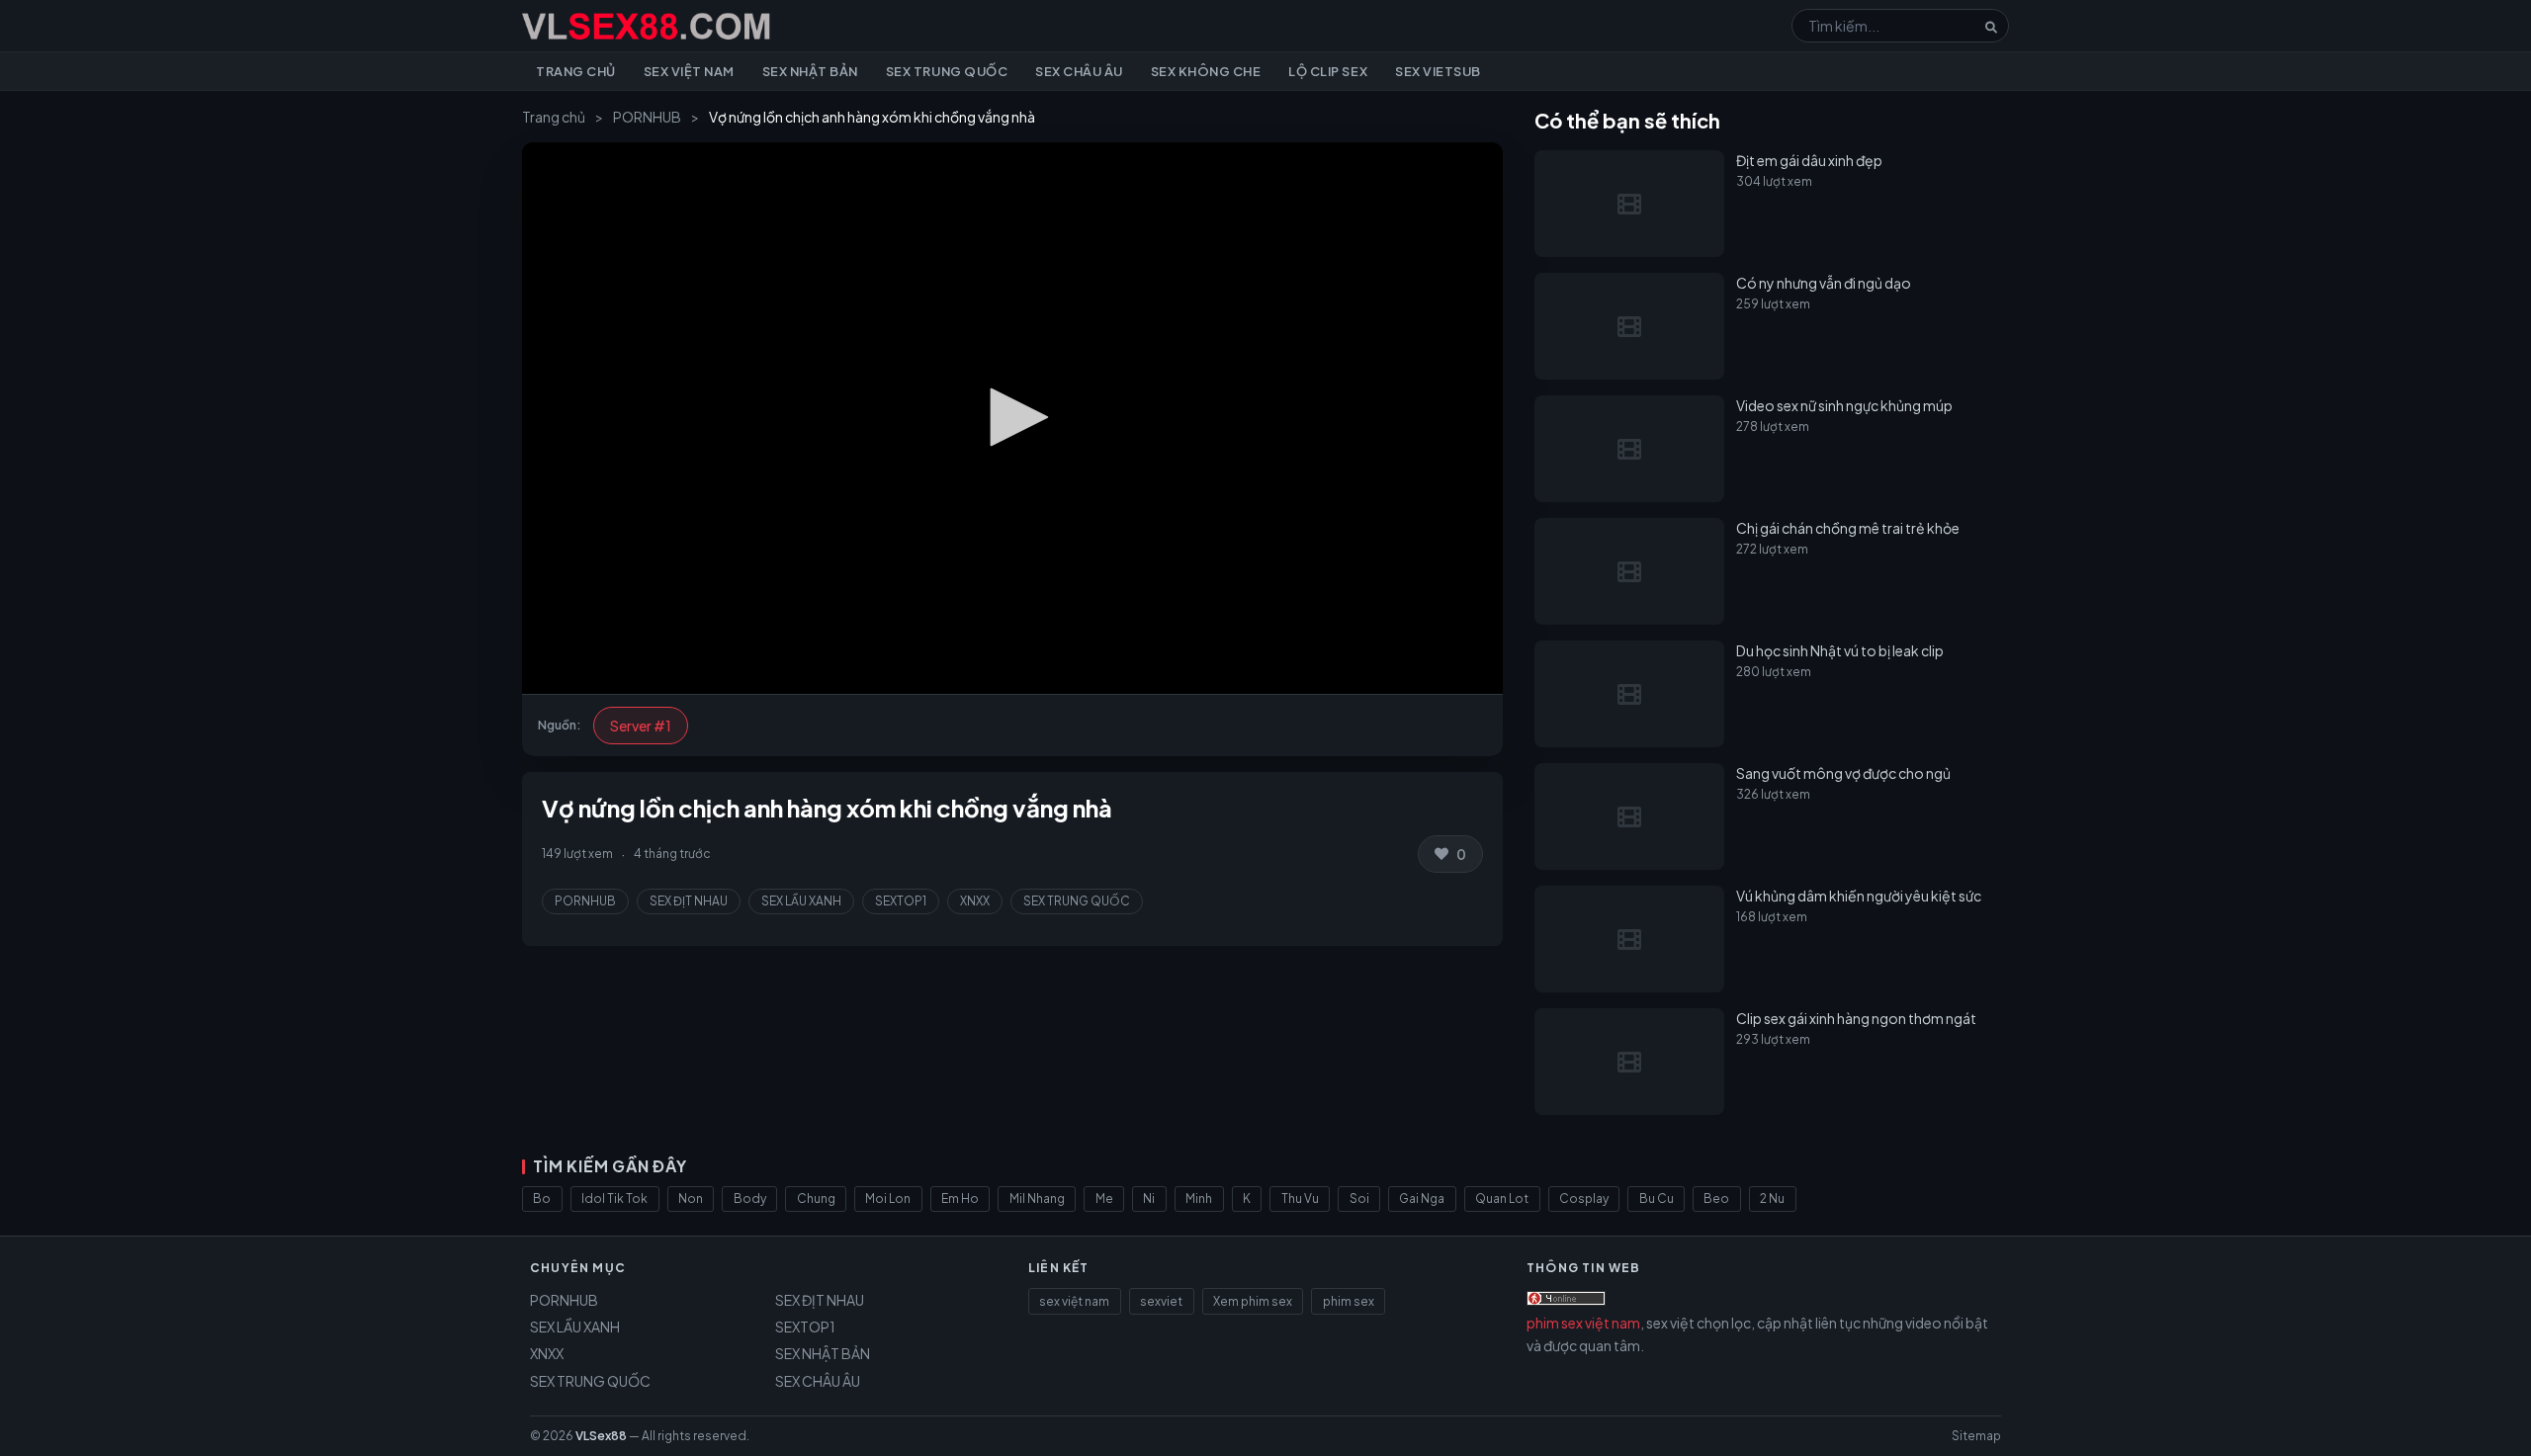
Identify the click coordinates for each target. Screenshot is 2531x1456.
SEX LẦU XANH (801, 901)
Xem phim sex (1253, 1301)
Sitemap (1976, 1436)
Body (750, 1199)
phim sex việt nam (1583, 1323)
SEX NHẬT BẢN (823, 1353)
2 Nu (1772, 1199)
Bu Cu (1657, 1199)
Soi (1359, 1199)
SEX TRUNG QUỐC (1077, 901)
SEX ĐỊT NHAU (689, 901)
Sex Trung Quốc (947, 71)
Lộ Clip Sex (1328, 71)
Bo (542, 1199)
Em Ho (960, 1199)
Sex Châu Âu (1079, 71)
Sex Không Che (1206, 71)
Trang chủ (576, 71)
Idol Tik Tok (614, 1199)
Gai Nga (1422, 1199)
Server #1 (641, 726)
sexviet (1161, 1301)
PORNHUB (647, 117)
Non (691, 1199)
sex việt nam (1074, 1301)
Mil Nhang (1037, 1199)
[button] (1012, 417)
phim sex (1349, 1301)
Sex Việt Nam (689, 71)
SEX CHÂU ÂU (818, 1381)
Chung (816, 1199)
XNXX (975, 901)
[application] (1012, 418)
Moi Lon (888, 1199)
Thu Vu (1300, 1199)
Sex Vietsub (1438, 71)
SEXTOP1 (901, 901)
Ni (1149, 1199)
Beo (1716, 1199)
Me (1104, 1199)
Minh (1199, 1199)
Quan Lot (1502, 1199)
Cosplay (1584, 1199)
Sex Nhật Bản (810, 71)
